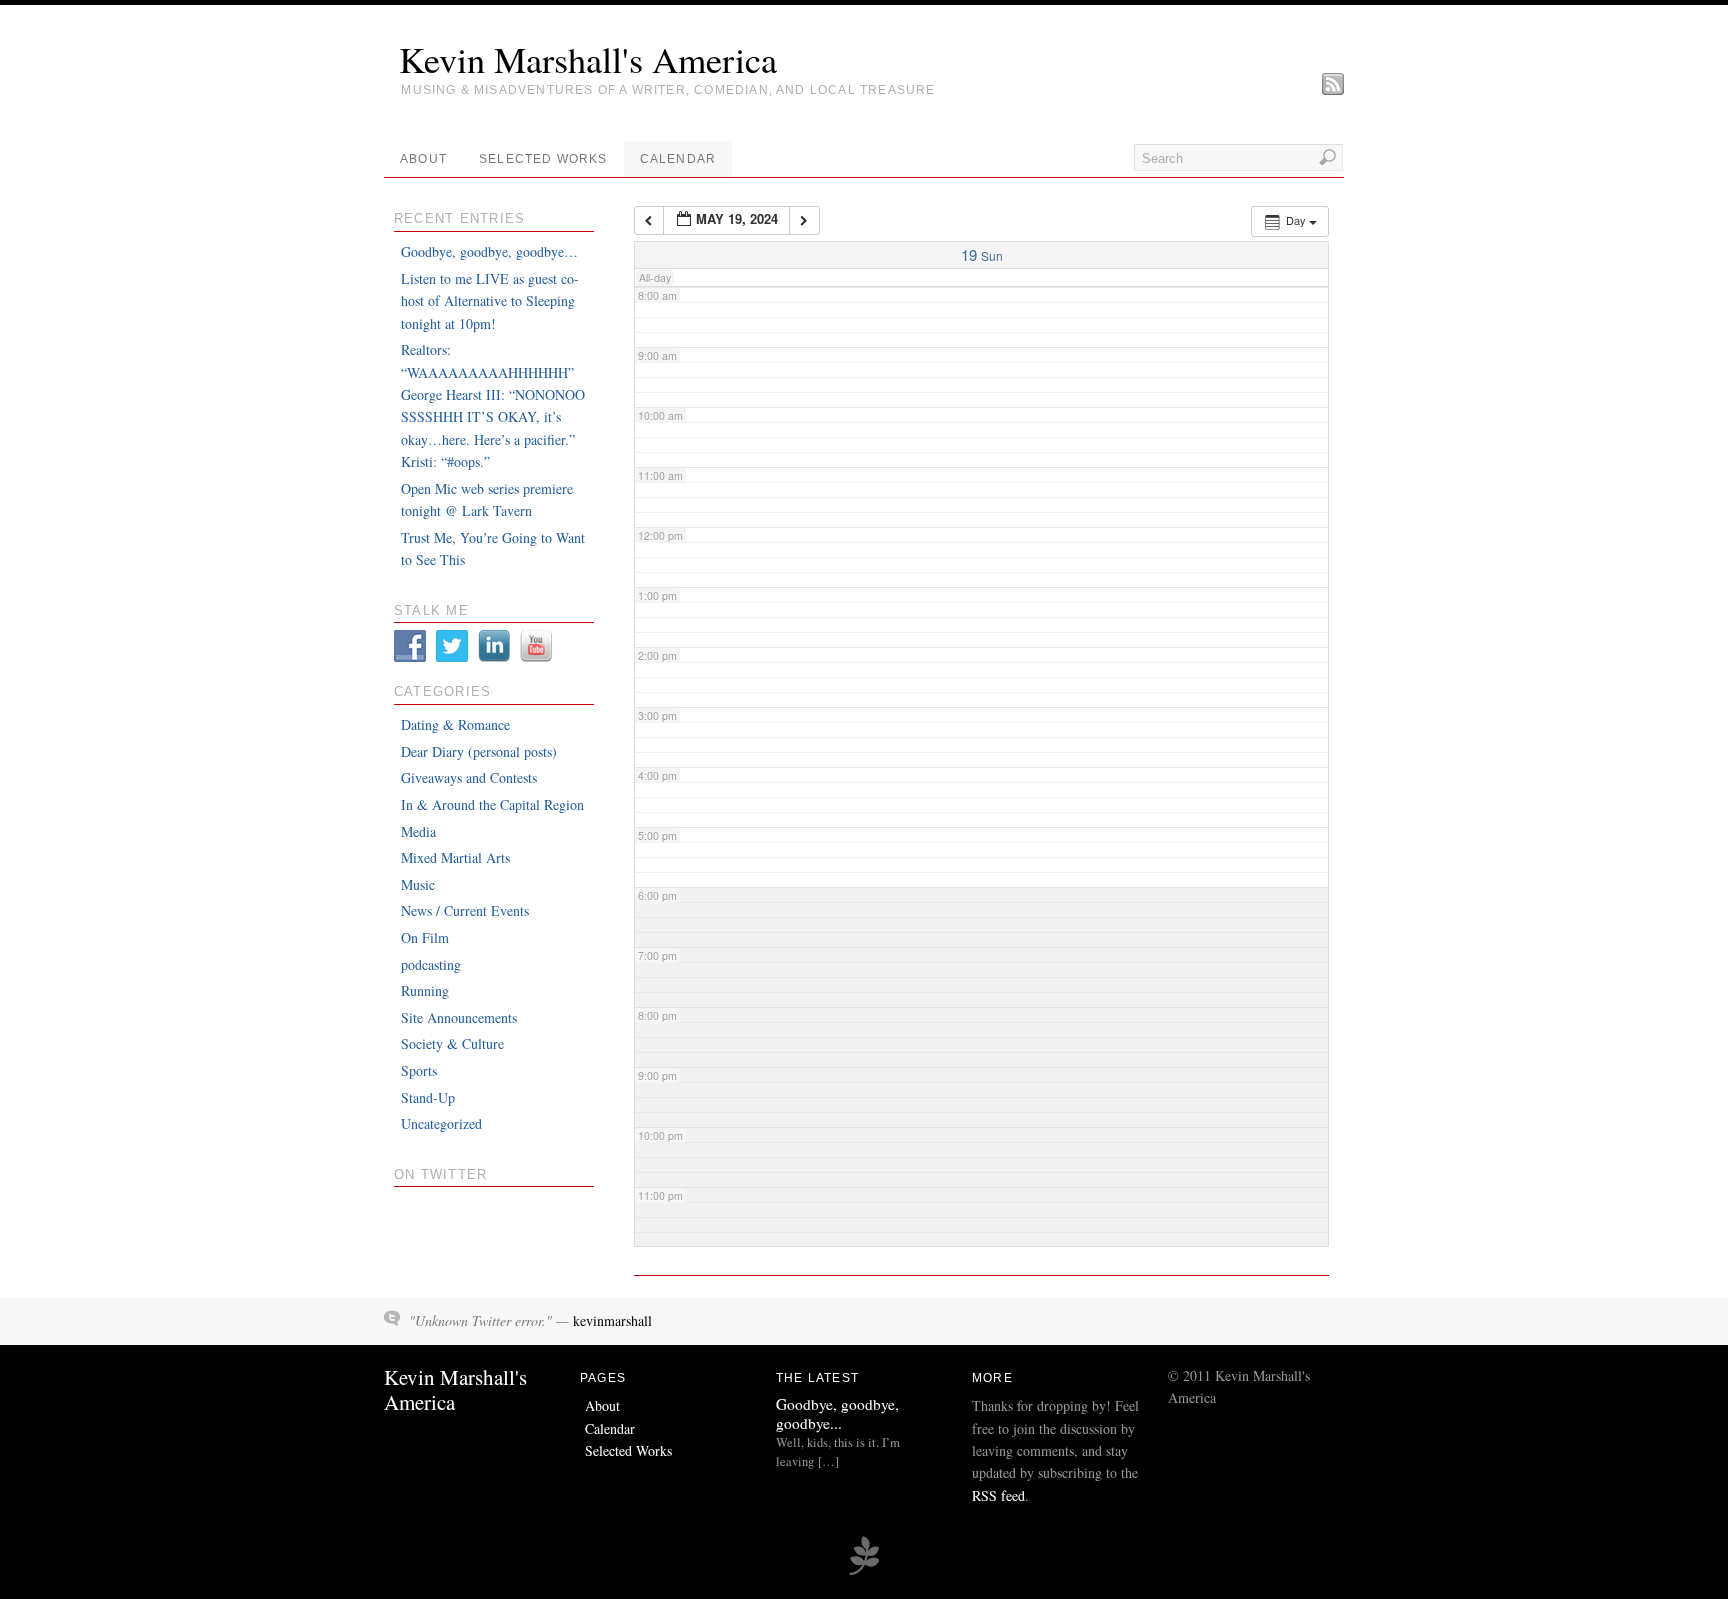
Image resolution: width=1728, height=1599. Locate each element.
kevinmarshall (612, 1320)
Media (418, 831)
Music (418, 884)
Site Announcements (459, 1017)
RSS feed (998, 1495)
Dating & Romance (455, 724)
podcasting (431, 964)
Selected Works (543, 159)
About (423, 159)
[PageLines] (864, 1572)
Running (425, 990)
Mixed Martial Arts (455, 857)
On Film (425, 937)
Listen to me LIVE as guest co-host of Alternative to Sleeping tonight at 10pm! (490, 301)
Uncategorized (441, 1123)
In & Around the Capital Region (492, 804)
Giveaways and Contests (469, 777)
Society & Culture (452, 1043)
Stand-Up (428, 1097)
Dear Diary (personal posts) (479, 751)
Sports (419, 1070)
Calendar (678, 159)
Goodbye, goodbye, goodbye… (489, 251)
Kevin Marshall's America (588, 59)
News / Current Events (465, 910)
